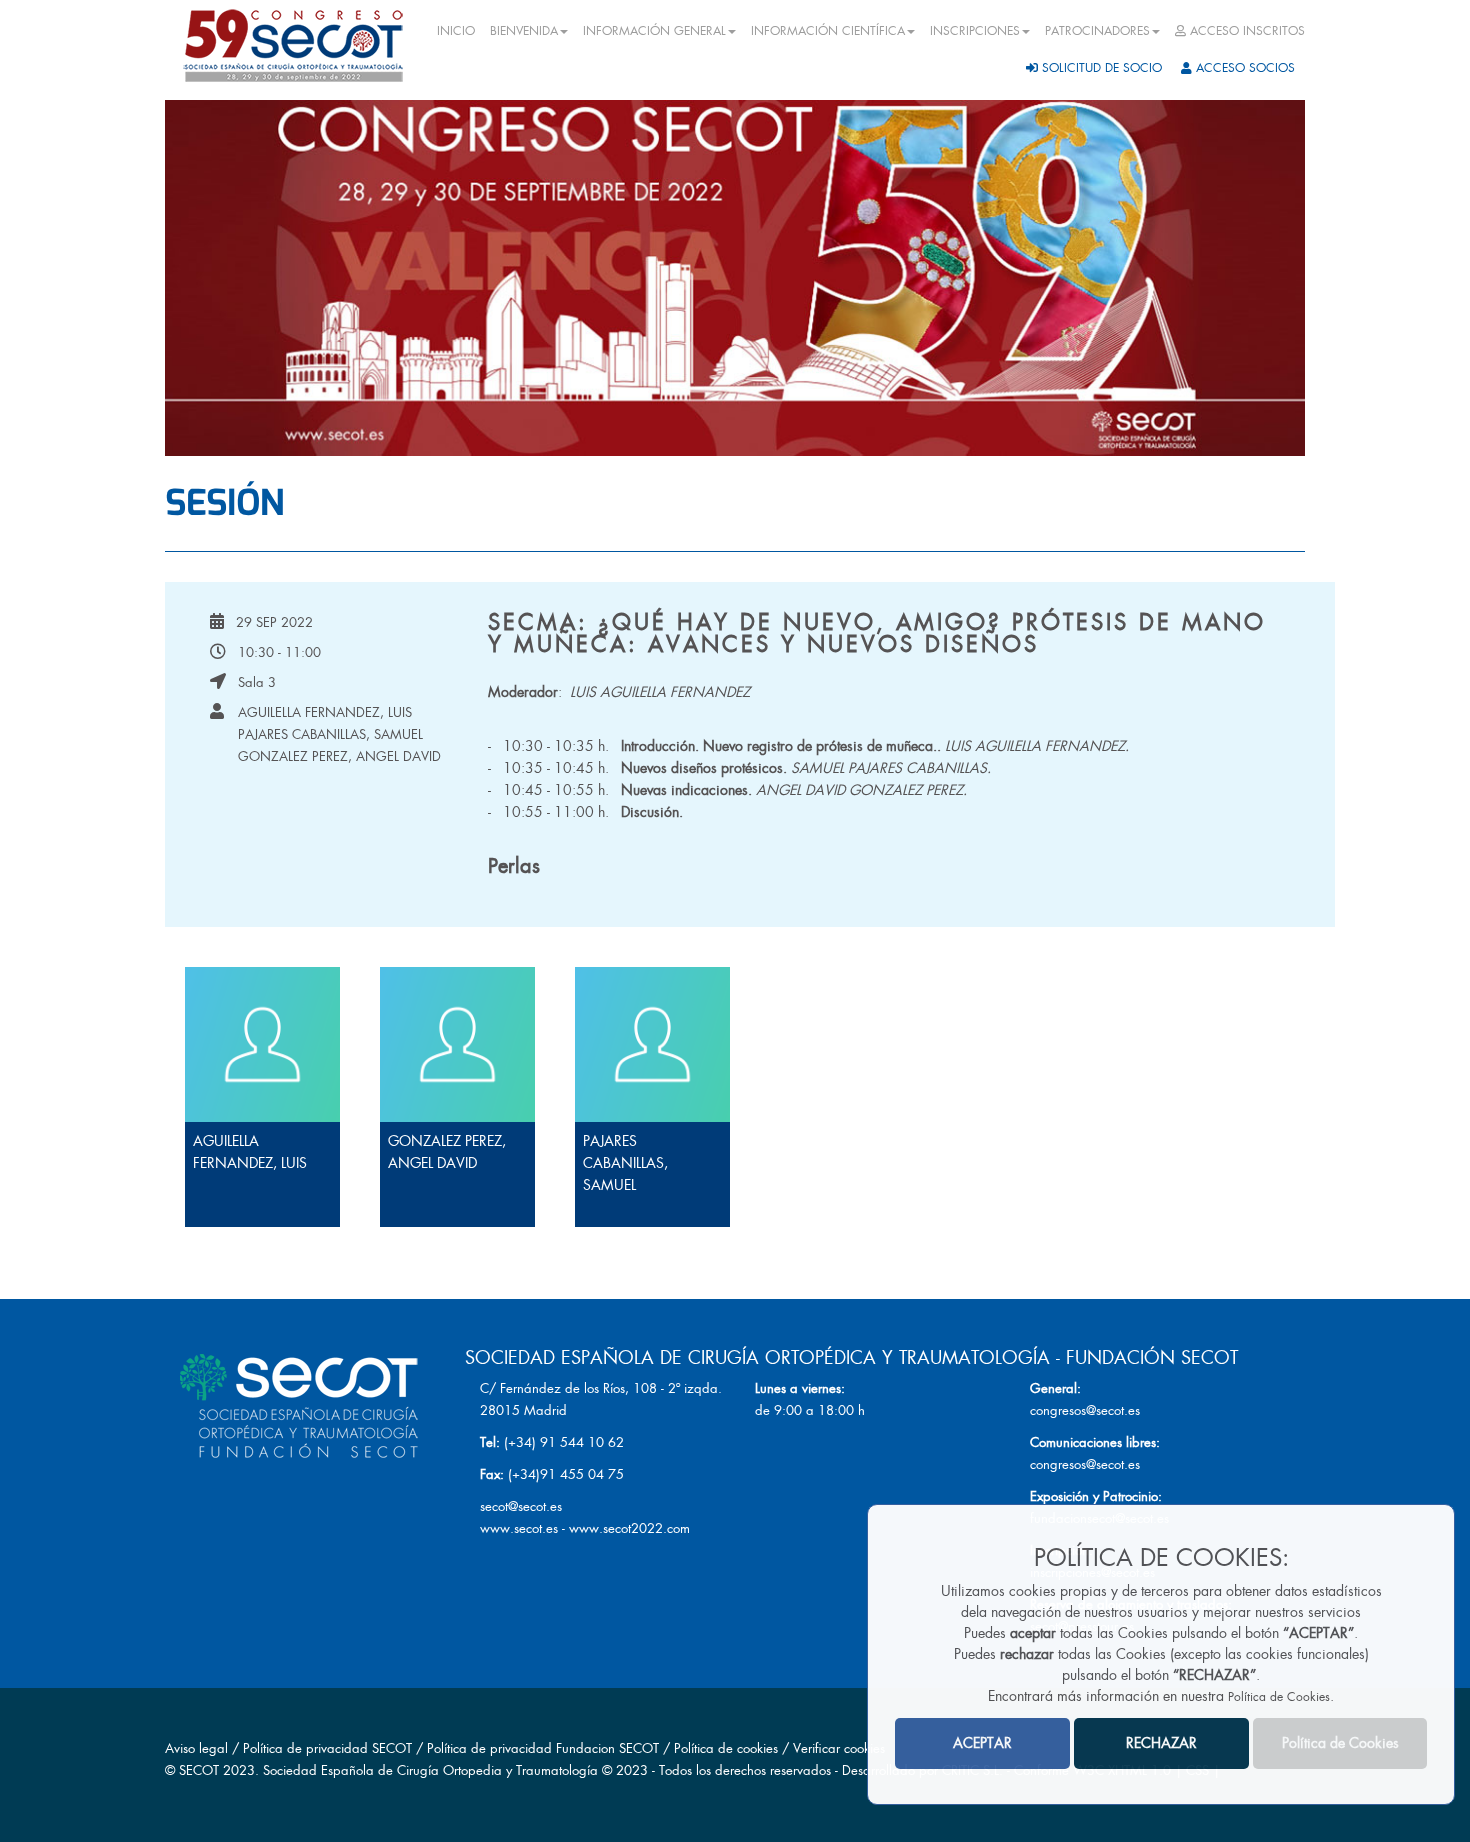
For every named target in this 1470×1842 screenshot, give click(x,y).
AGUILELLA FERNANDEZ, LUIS (325, 712)
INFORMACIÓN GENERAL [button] (654, 31)
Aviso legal (196, 1748)
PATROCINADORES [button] (1097, 31)
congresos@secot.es (1085, 1410)
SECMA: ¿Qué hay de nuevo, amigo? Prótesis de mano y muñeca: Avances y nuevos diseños (877, 633)
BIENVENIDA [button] (524, 31)
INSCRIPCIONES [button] (975, 31)
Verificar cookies (839, 1748)
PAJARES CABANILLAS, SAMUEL (330, 734)
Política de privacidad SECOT (327, 1748)
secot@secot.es (521, 1506)
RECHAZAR (1161, 1743)
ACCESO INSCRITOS (1245, 31)
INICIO (456, 31)
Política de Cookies (1279, 1697)
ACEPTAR (982, 1743)
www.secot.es (519, 1528)
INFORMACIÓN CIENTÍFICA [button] (828, 31)
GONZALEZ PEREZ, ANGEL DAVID (339, 756)
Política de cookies (728, 1748)
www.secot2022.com (629, 1528)
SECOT (199, 1770)
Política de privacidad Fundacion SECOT (543, 1748)
